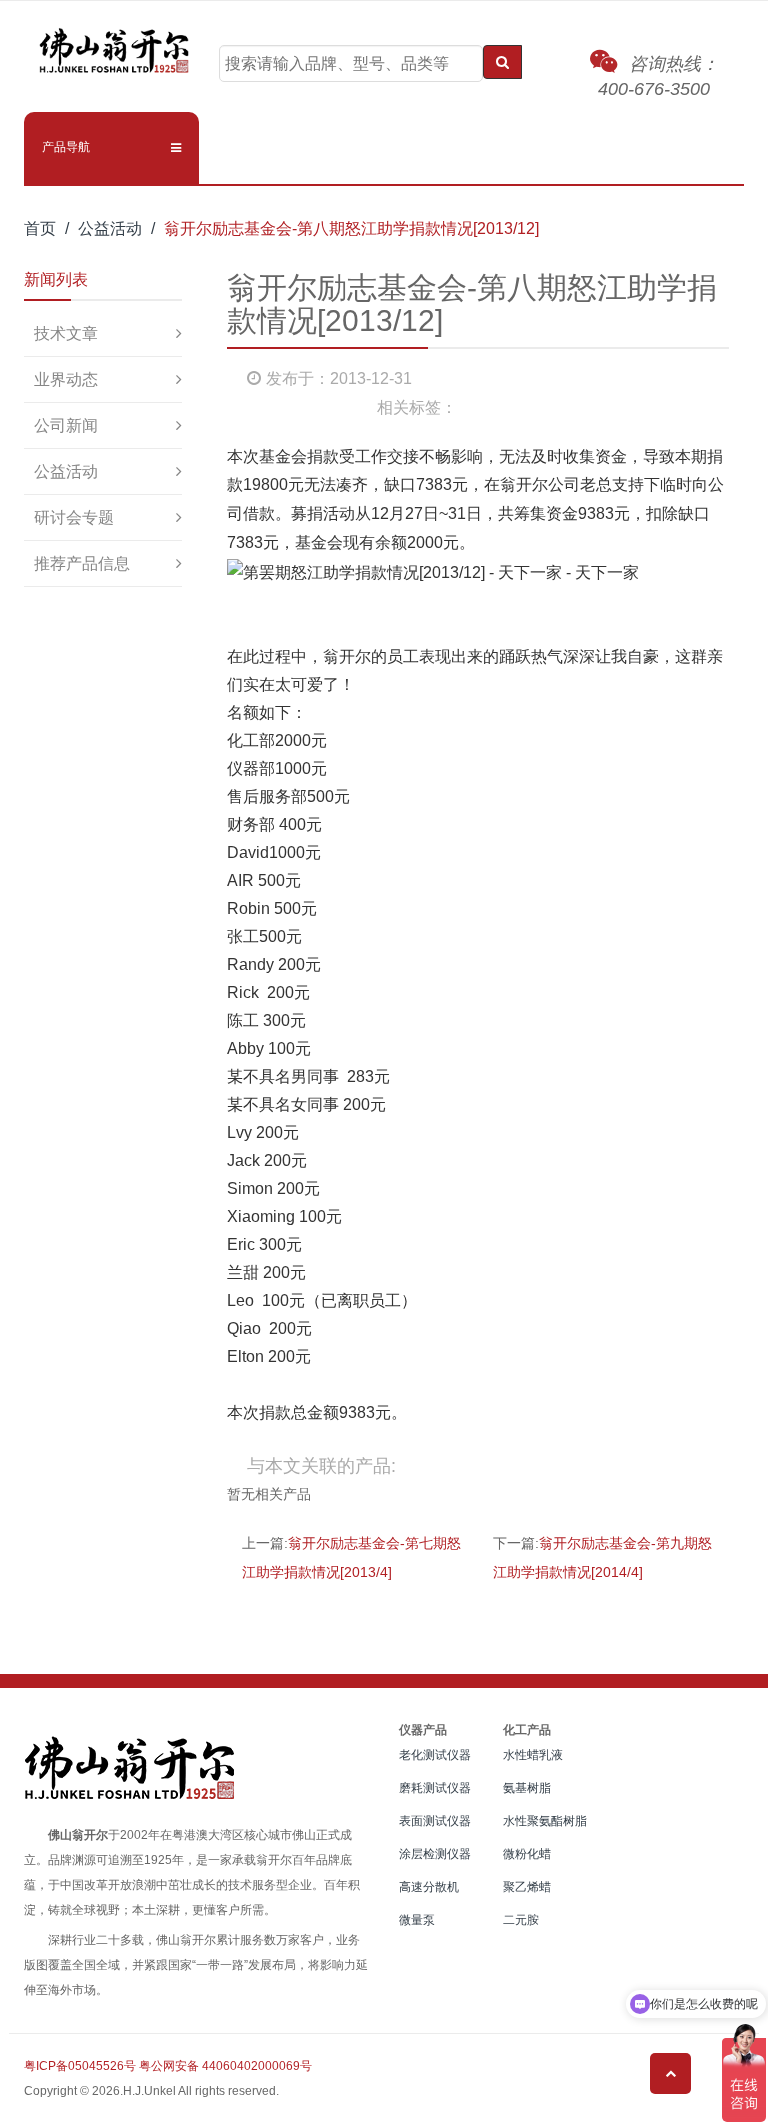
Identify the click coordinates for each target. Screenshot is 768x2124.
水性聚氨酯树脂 (545, 1821)
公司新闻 (66, 425)
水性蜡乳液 (533, 1755)
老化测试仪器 (435, 1755)
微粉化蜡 (527, 1854)
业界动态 (66, 379)
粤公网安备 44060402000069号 (225, 2066)
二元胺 (521, 1920)
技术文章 (66, 333)
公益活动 (110, 228)
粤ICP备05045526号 (80, 2066)
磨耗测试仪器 (435, 1788)
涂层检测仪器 (435, 1854)
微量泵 (417, 1920)
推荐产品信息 (82, 563)
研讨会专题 (74, 517)
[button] (111, 147)
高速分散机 (429, 1887)
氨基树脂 (527, 1788)
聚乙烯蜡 (527, 1887)
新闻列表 (56, 279)
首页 (40, 228)
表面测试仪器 (435, 1821)
